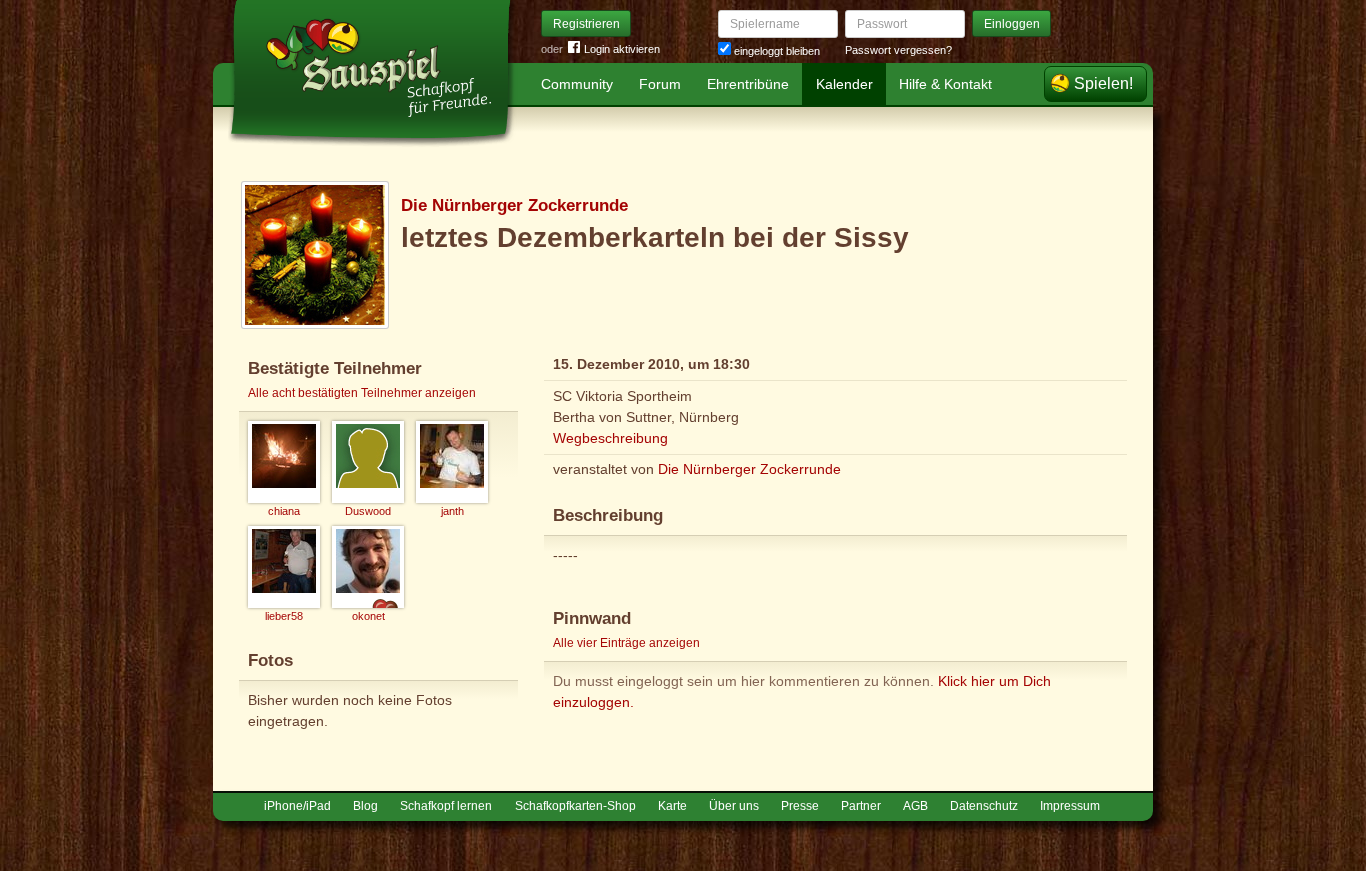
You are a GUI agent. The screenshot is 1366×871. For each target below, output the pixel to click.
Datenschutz (984, 806)
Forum (660, 84)
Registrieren (586, 24)
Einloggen (1012, 24)
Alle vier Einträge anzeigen (626, 643)
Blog (365, 806)
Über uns (734, 806)
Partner (861, 806)
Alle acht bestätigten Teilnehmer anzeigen (362, 393)
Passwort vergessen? (898, 50)
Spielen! (1103, 83)
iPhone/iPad (297, 806)
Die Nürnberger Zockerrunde (514, 205)
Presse (800, 806)
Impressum (1070, 806)
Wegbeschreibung (610, 438)
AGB (915, 806)
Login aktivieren (622, 49)
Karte (672, 806)
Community (577, 84)
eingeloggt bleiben (775, 51)
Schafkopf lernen (446, 806)
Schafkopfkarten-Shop (575, 806)
